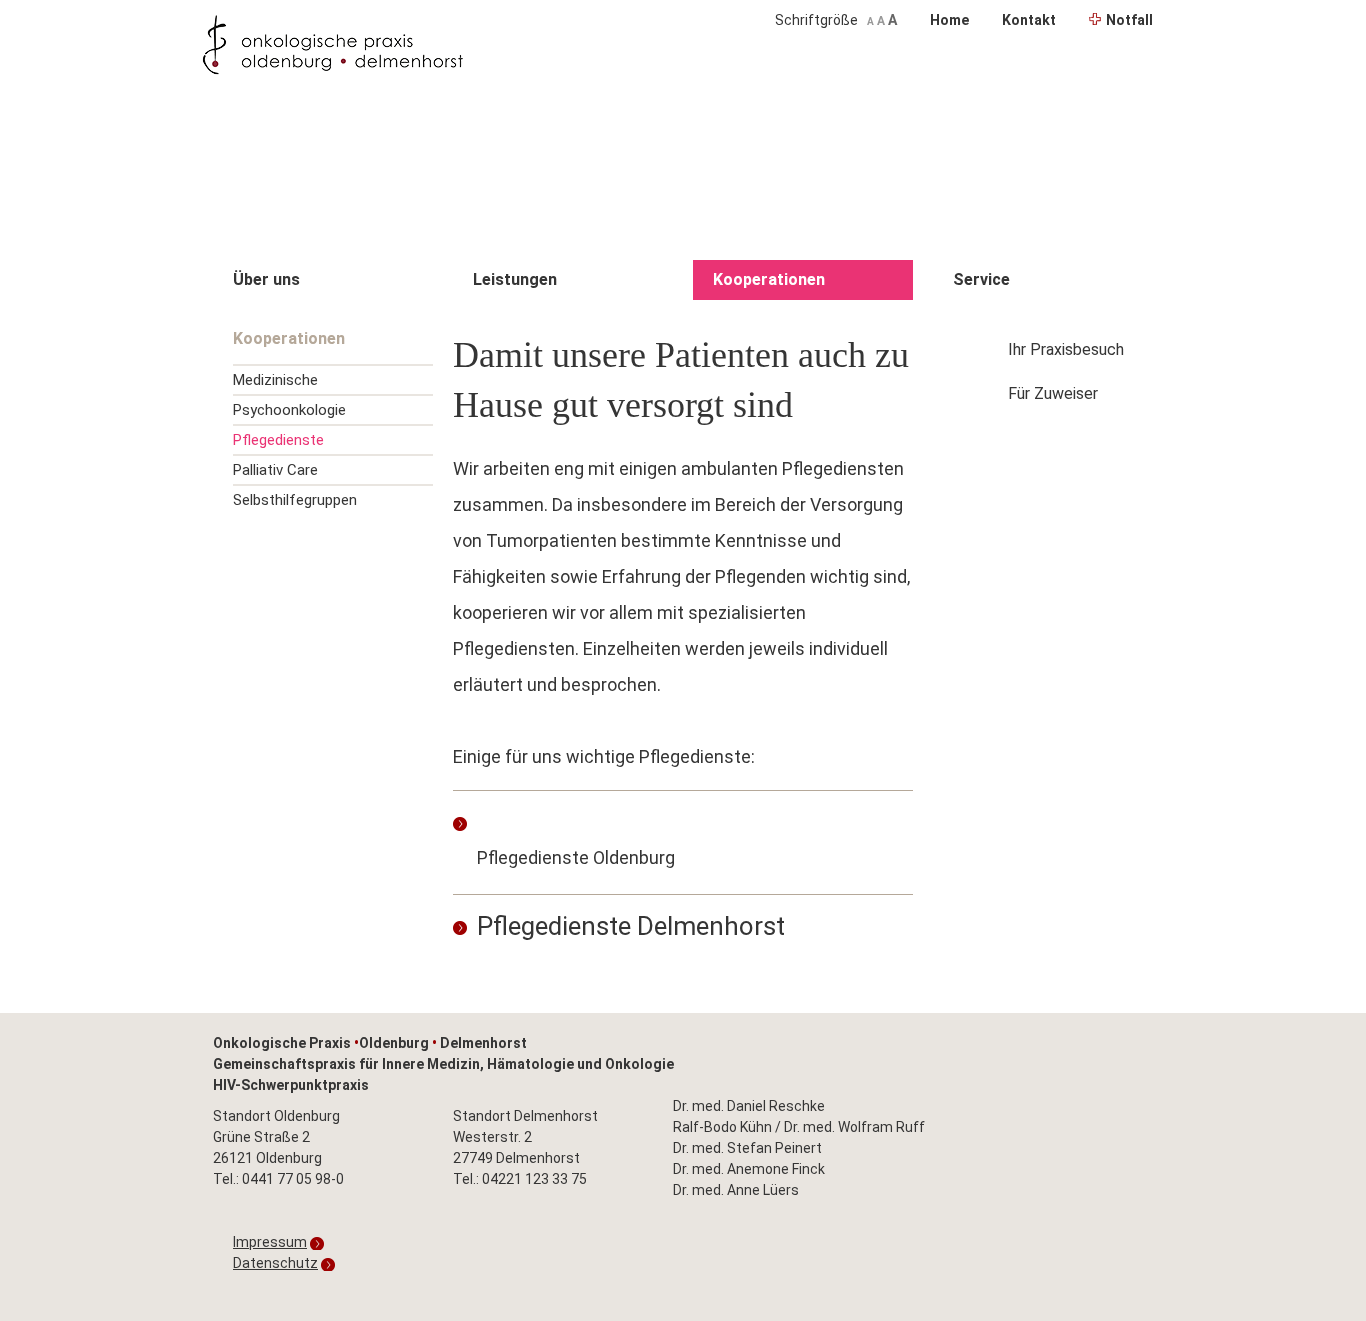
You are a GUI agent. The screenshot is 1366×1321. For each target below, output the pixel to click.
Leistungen (515, 279)
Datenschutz (275, 1263)
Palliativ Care (275, 470)
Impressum (270, 1242)
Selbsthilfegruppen (295, 500)
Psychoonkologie (289, 410)
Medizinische (275, 380)
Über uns (266, 279)
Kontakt (1029, 20)
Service (981, 279)
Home (949, 20)
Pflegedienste (278, 440)
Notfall (1129, 20)
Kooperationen (769, 279)
